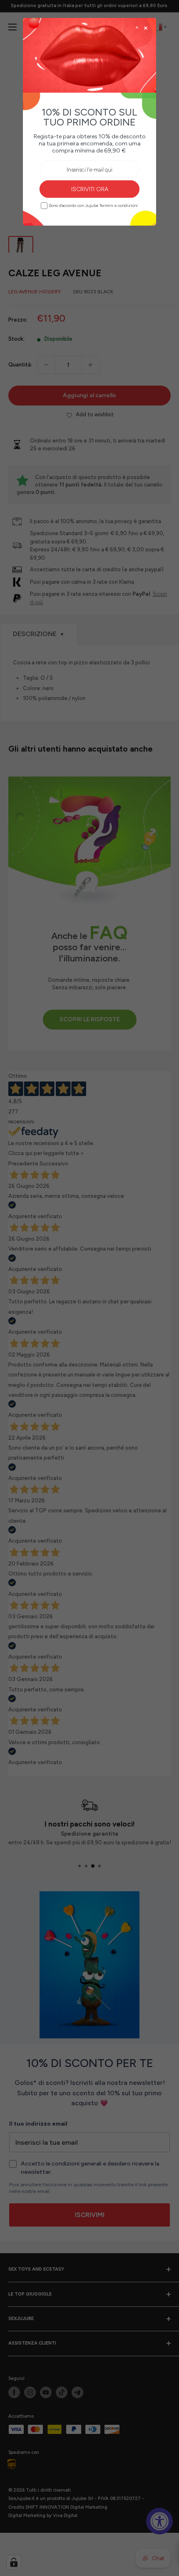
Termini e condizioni (119, 206)
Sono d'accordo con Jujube (93, 205)
